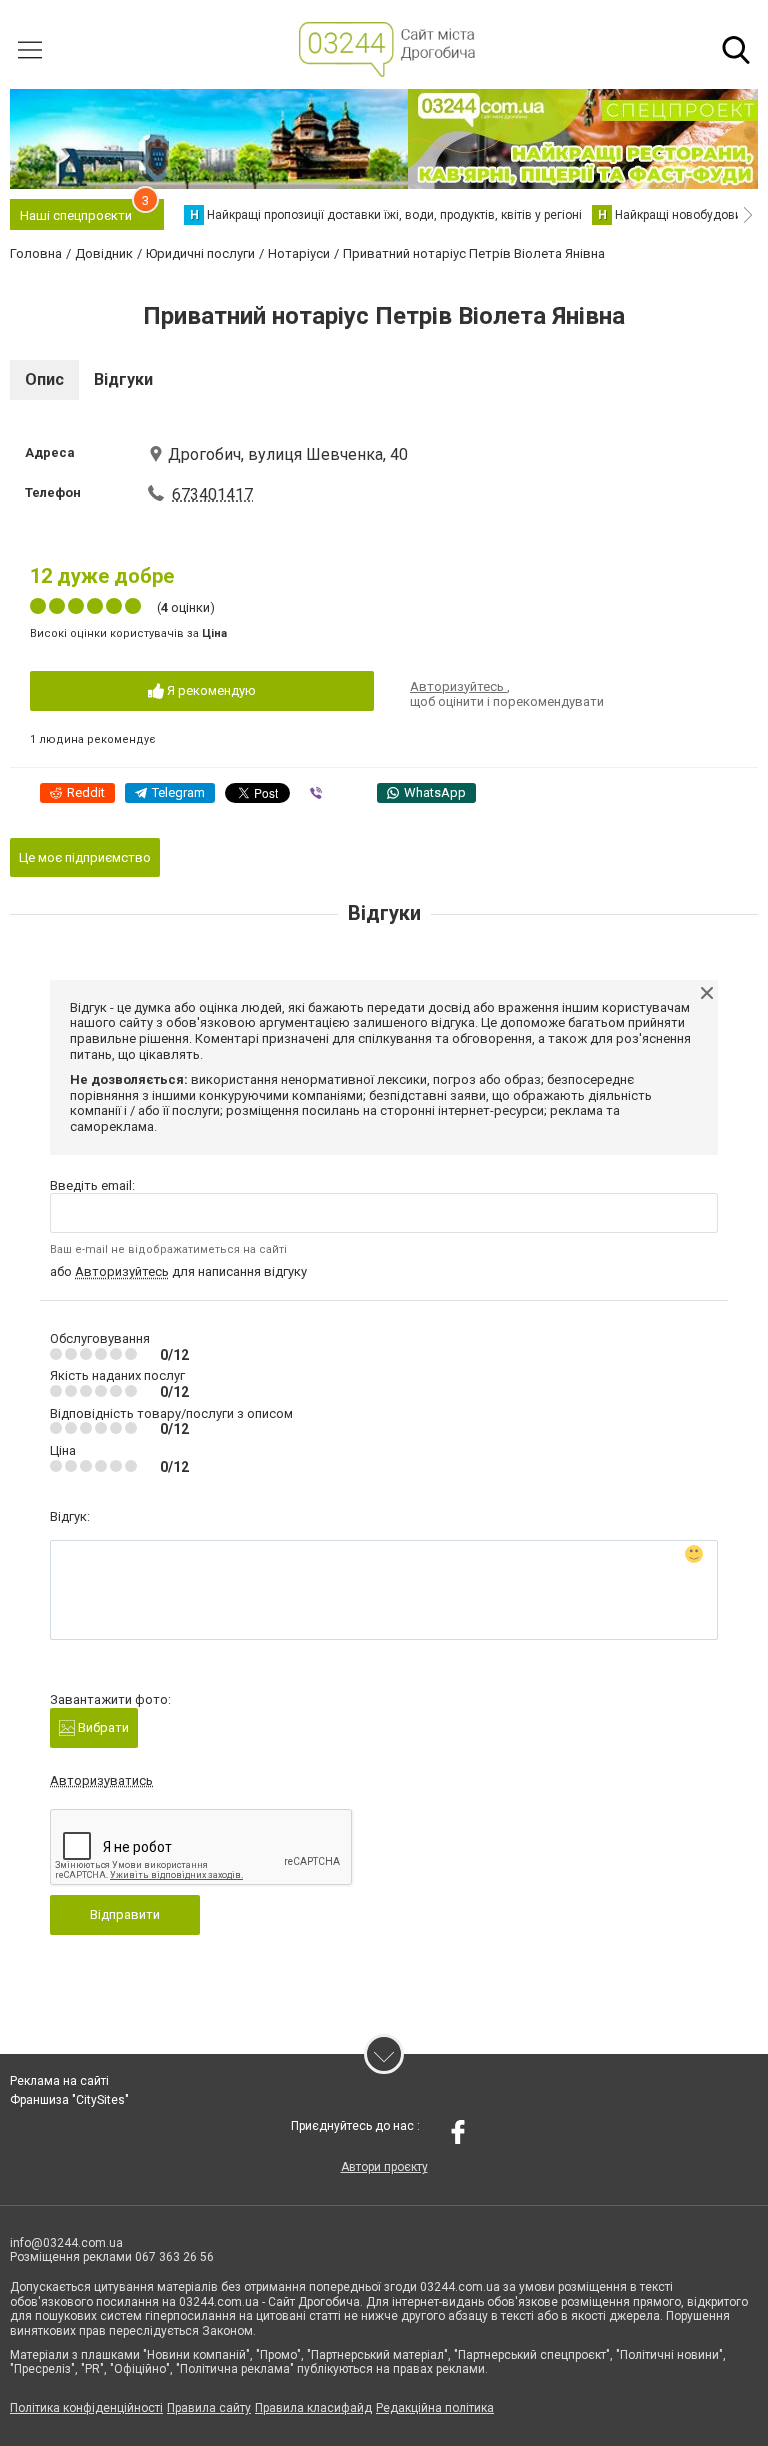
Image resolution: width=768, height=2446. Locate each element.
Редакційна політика (435, 2408)
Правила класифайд (313, 2408)
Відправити (125, 1914)
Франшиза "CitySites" (69, 2100)
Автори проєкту (384, 2167)
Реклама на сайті (59, 2081)
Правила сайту (209, 2408)
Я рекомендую (210, 690)
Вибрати (102, 1727)
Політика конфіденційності (86, 2408)
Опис (44, 379)
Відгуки (123, 379)
